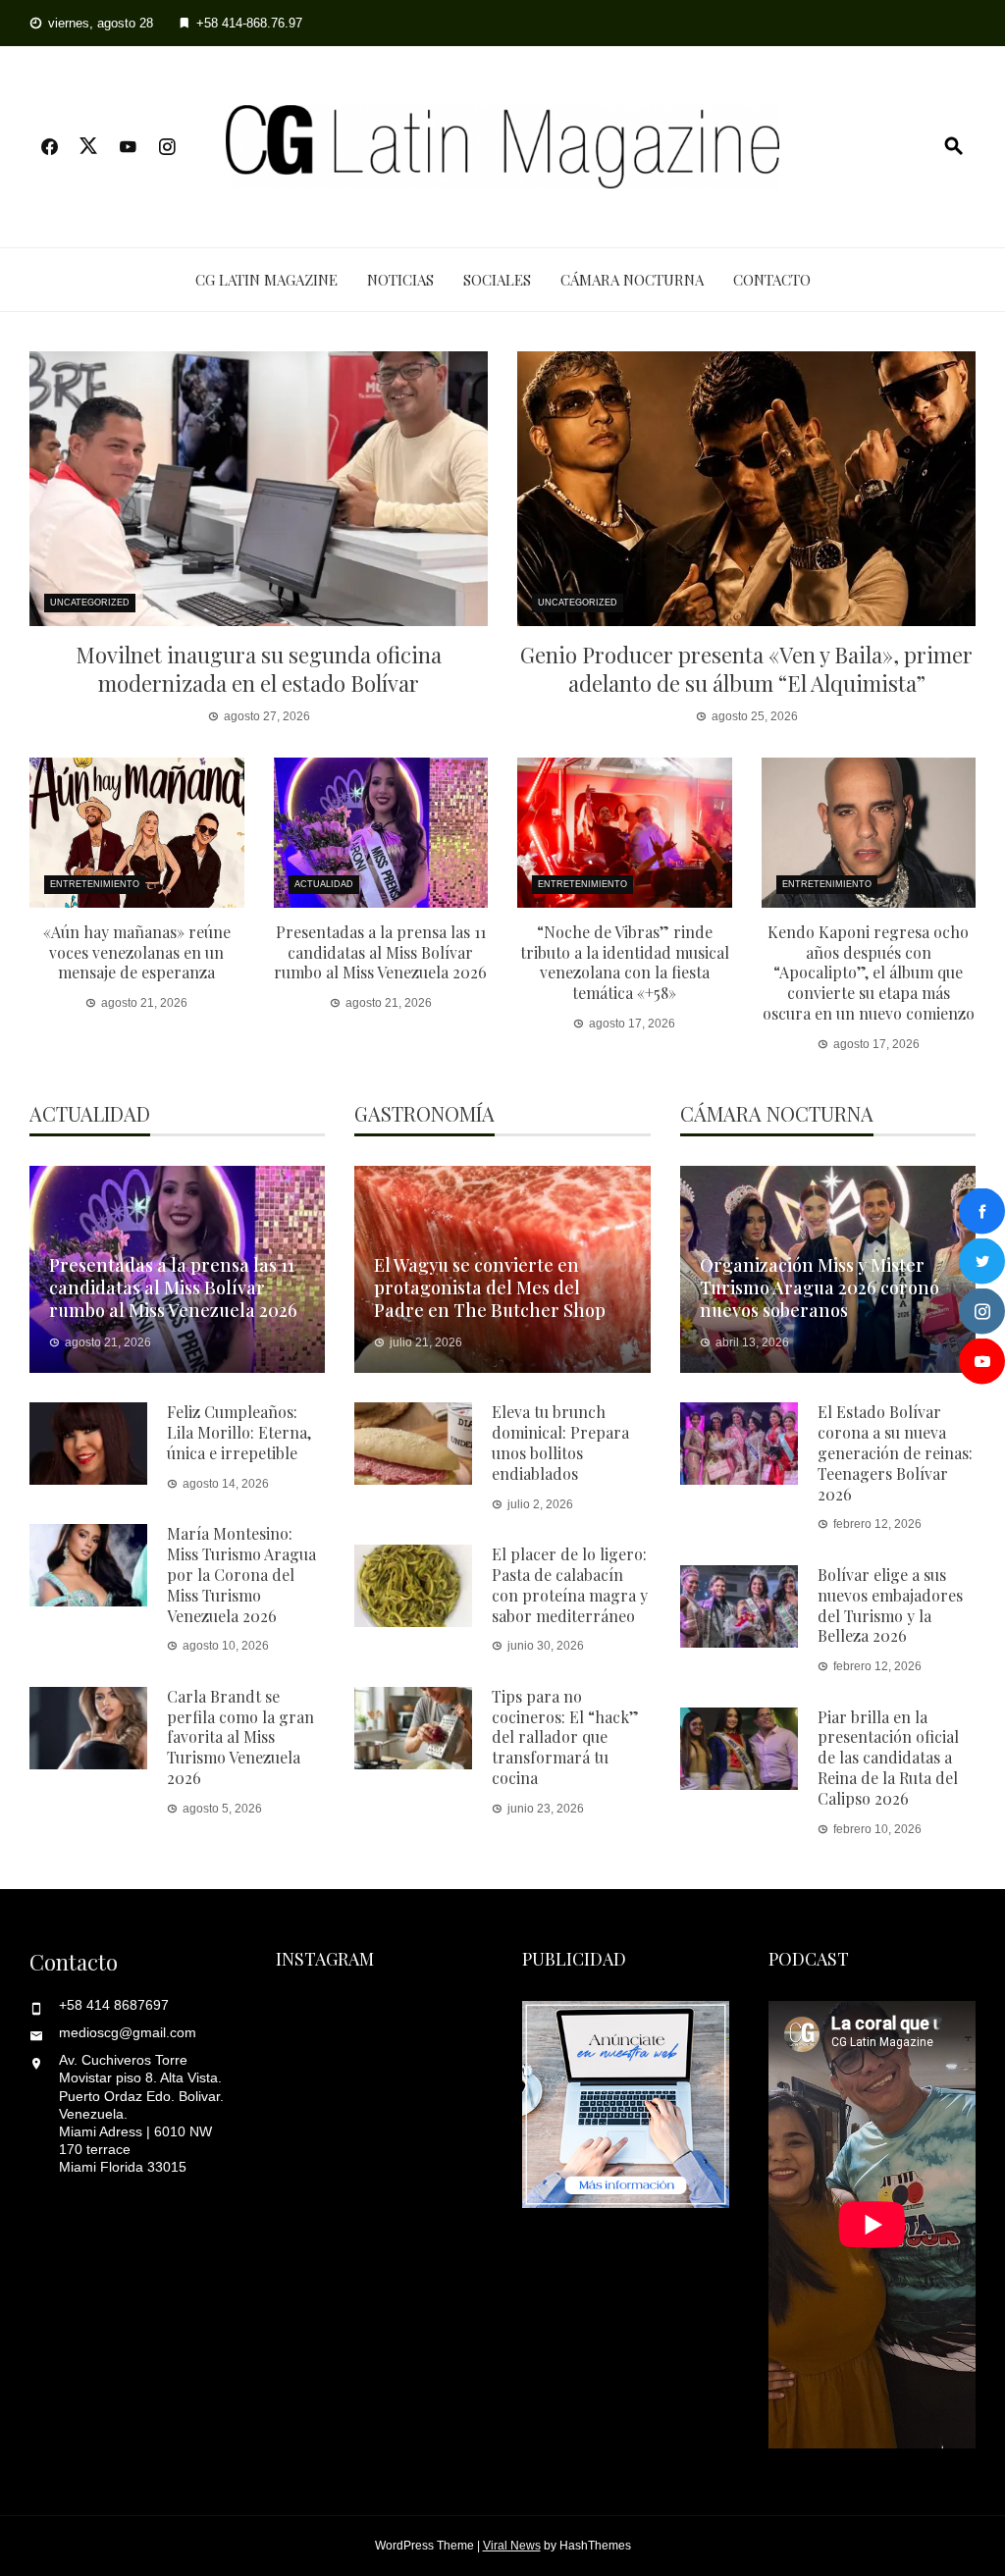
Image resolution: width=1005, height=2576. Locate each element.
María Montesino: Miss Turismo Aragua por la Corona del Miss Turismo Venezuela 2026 (241, 1574)
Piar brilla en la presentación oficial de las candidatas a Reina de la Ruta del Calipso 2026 (888, 1758)
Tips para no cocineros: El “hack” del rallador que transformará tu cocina (565, 1737)
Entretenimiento (95, 884)
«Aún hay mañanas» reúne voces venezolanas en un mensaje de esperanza (137, 952)
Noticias (400, 280)
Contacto (772, 280)
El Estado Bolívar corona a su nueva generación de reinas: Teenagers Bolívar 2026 (895, 1452)
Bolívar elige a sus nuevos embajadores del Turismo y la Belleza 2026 (890, 1605)
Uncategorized (90, 603)
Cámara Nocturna (632, 280)
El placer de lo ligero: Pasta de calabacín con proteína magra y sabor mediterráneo (570, 1584)
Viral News (512, 2546)
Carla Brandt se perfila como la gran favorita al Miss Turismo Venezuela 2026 (240, 1737)
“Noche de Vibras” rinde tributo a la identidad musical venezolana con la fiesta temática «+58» (625, 962)
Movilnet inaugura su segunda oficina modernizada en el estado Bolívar (259, 669)
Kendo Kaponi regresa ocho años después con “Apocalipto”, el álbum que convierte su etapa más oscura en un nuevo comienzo (869, 973)
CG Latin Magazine (266, 280)
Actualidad (324, 884)
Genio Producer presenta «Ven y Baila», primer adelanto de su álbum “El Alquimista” (746, 669)
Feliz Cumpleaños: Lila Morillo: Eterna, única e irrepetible (239, 1432)
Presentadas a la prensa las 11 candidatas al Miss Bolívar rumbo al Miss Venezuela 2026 (380, 952)
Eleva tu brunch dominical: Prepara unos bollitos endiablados (560, 1442)
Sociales (497, 280)
